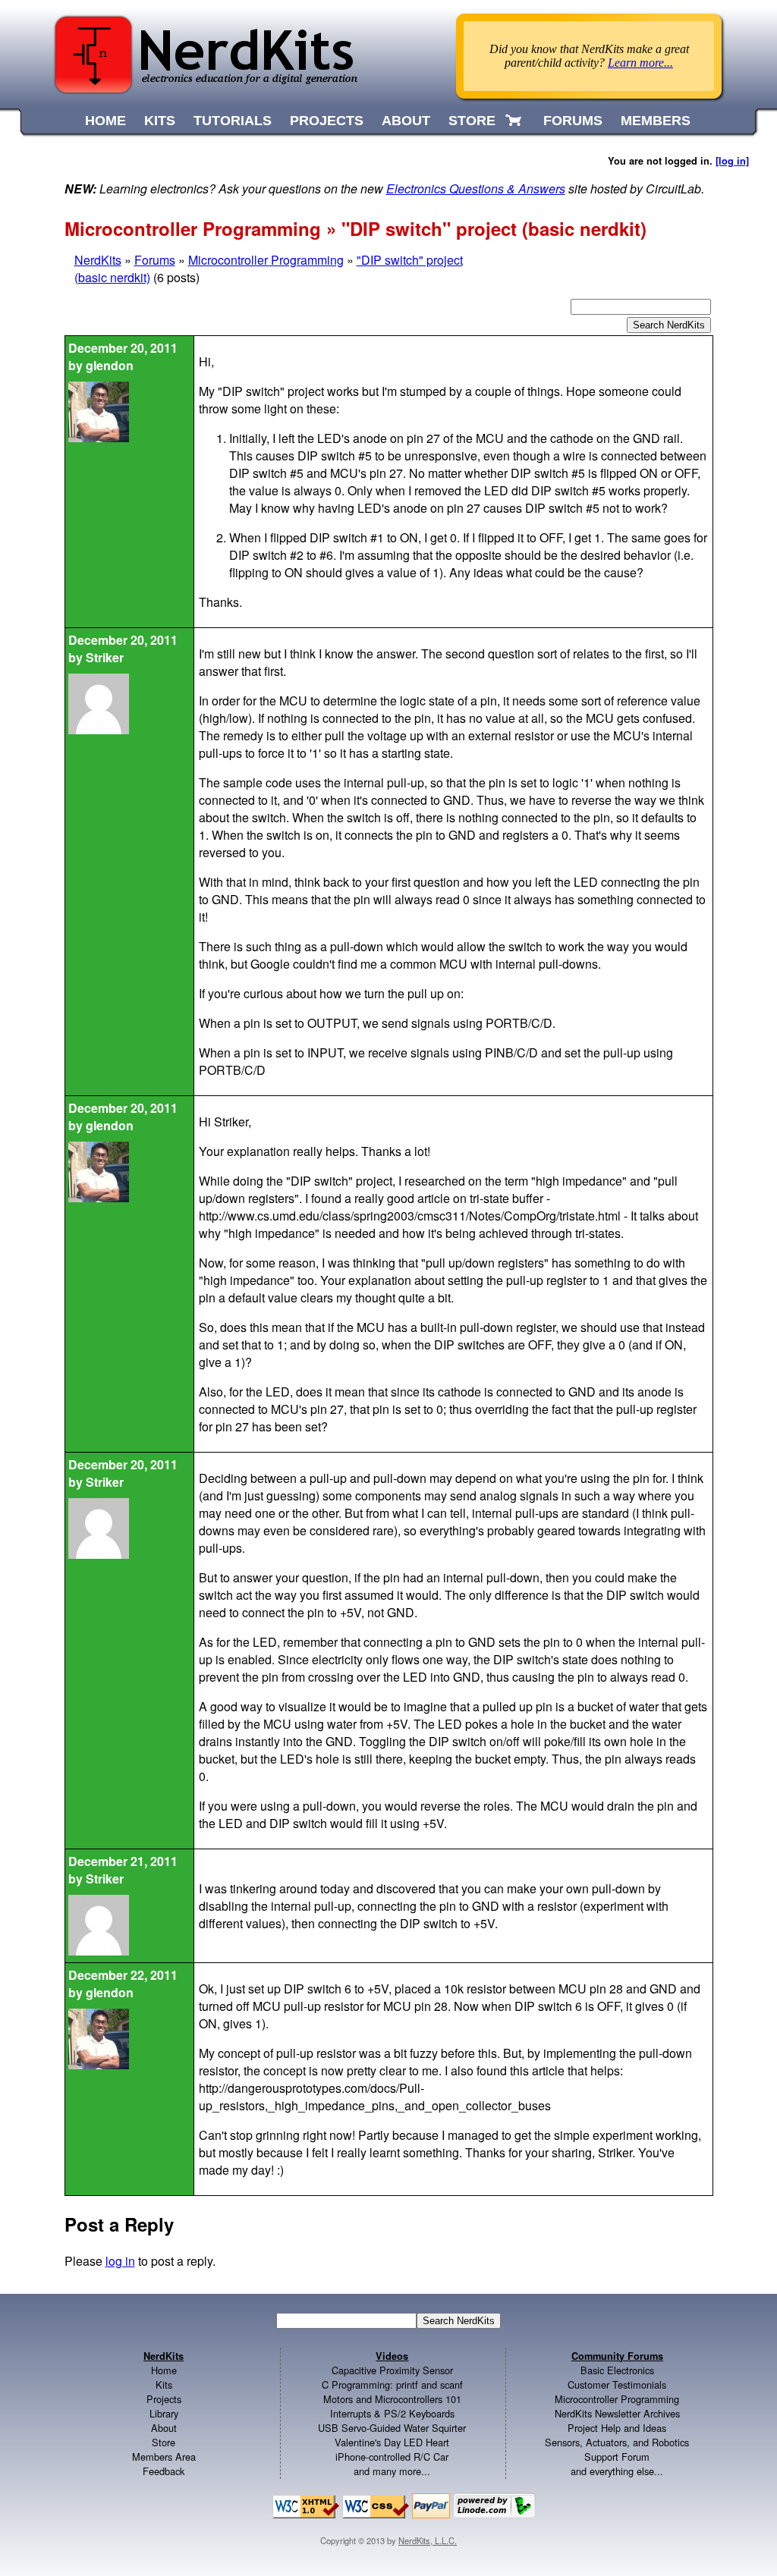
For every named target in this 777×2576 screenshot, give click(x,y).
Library (164, 2413)
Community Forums (617, 2356)
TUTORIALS (233, 121)
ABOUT (406, 121)
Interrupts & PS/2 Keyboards (392, 2413)
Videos (392, 2356)
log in (120, 2261)
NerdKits (98, 260)
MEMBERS (656, 121)
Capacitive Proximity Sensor (392, 2370)
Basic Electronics (617, 2370)
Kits (164, 2384)
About (164, 2428)
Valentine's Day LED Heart (392, 2442)
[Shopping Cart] (515, 121)
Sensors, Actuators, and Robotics (617, 2442)
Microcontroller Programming (266, 260)
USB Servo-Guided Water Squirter (392, 2428)
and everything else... (617, 2471)
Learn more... (640, 63)
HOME (105, 121)
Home (164, 2370)
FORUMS (573, 121)
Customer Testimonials (617, 2384)
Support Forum (617, 2457)
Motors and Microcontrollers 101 (392, 2399)
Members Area (164, 2457)
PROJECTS (327, 121)
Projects (164, 2399)
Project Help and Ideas (617, 2428)
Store (164, 2442)
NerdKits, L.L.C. (428, 2540)
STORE (472, 121)
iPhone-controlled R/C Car (392, 2457)
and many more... (392, 2471)
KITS (160, 121)
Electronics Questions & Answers (476, 188)
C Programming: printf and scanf (392, 2384)
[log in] (732, 161)
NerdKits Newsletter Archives (617, 2413)
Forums (155, 260)
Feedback (164, 2471)
